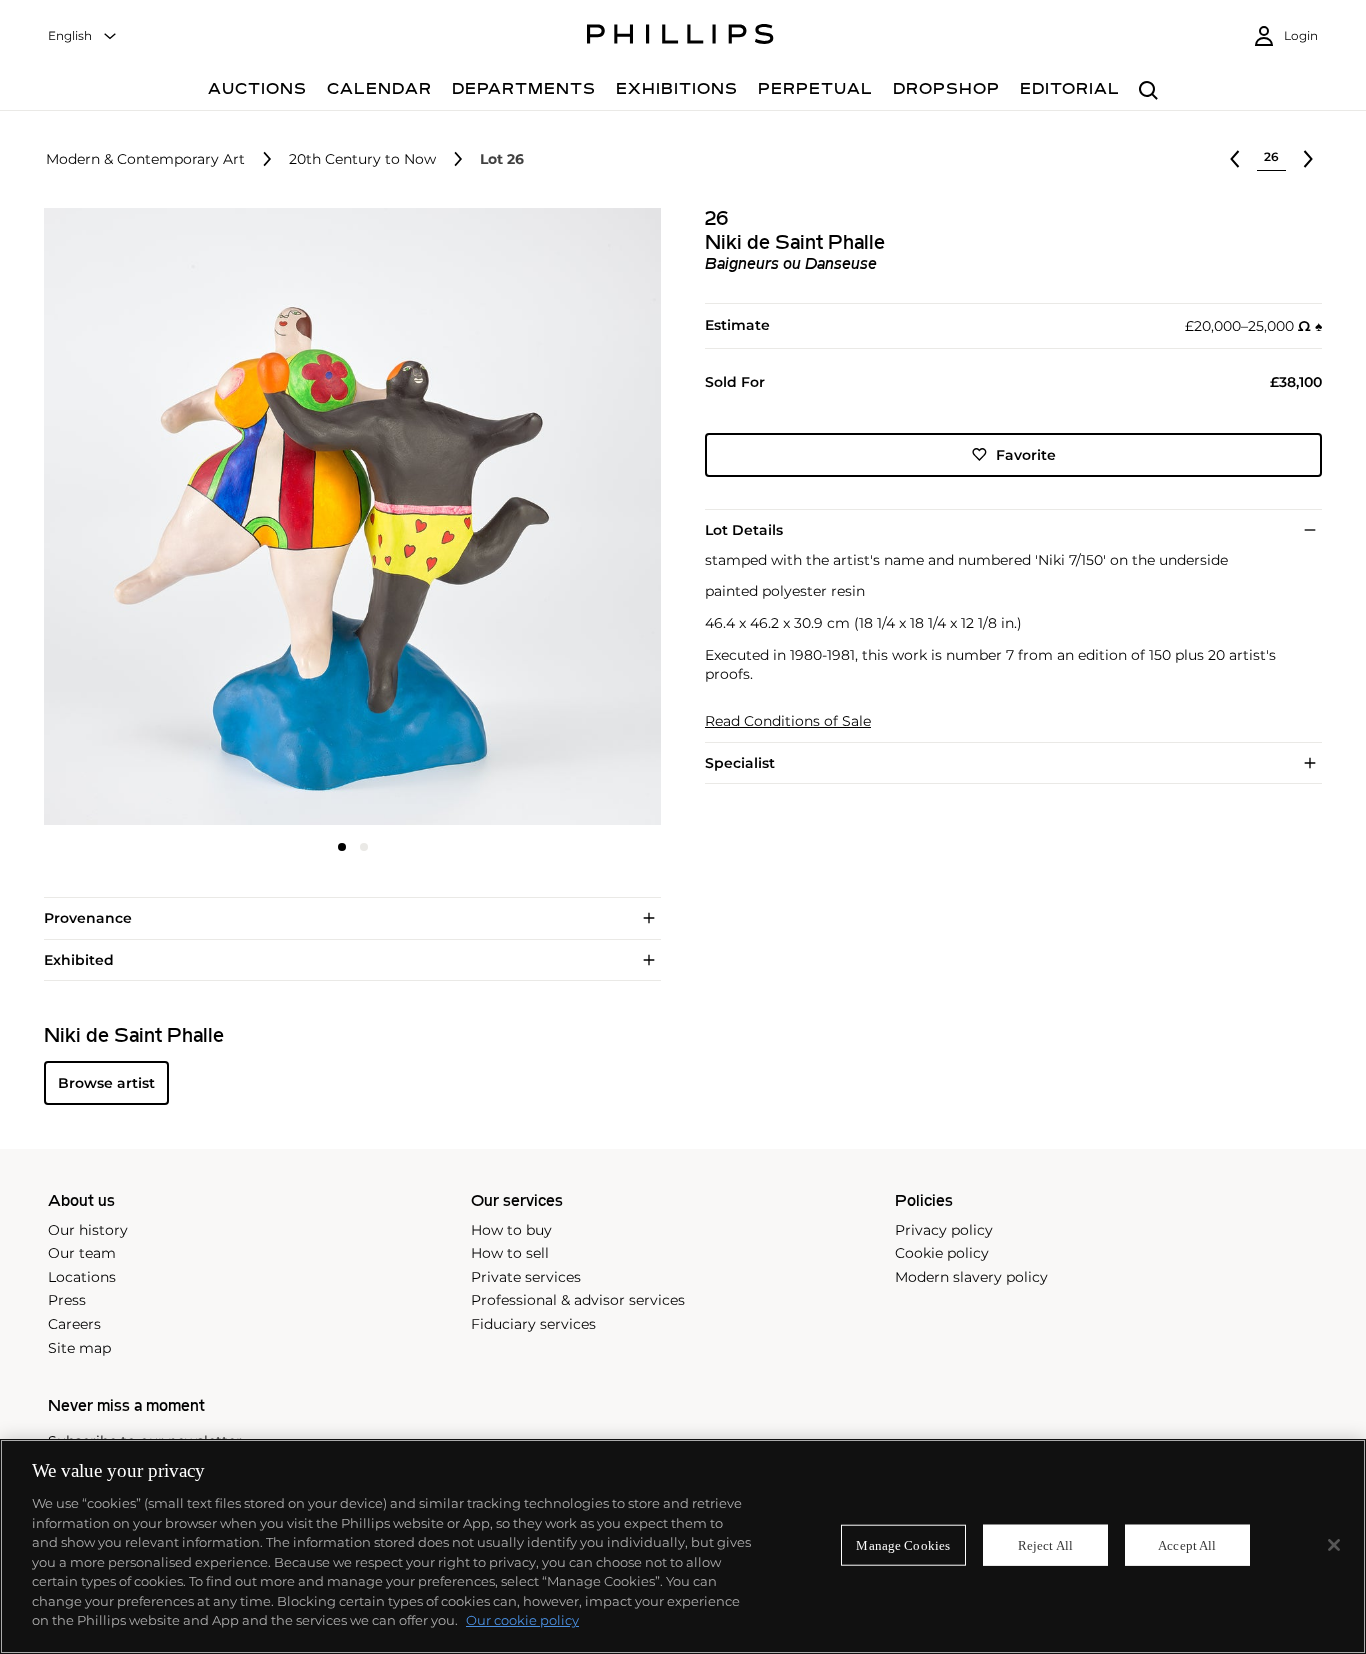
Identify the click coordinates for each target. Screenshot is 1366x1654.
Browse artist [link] (106, 1083)
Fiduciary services (533, 1324)
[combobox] (83, 36)
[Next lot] (1308, 159)
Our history (88, 1230)
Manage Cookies (903, 1544)
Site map (79, 1348)
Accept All (1187, 1544)
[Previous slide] (146, 518)
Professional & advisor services (578, 1300)
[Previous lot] (1235, 159)
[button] (346, 516)
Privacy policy (944, 1230)
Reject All (1045, 1544)
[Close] (1334, 1545)
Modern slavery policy (971, 1277)
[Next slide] (558, 518)
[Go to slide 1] (342, 847)
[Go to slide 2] (364, 847)
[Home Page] (680, 37)
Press (67, 1300)
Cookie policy (942, 1253)
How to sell (510, 1253)
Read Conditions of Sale (788, 720)
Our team (82, 1253)
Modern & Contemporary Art (145, 159)
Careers (74, 1324)
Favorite (1026, 454)
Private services (526, 1277)
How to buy (511, 1230)
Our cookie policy (522, 1620)
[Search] (1148, 91)
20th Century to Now (362, 159)
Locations (82, 1277)
